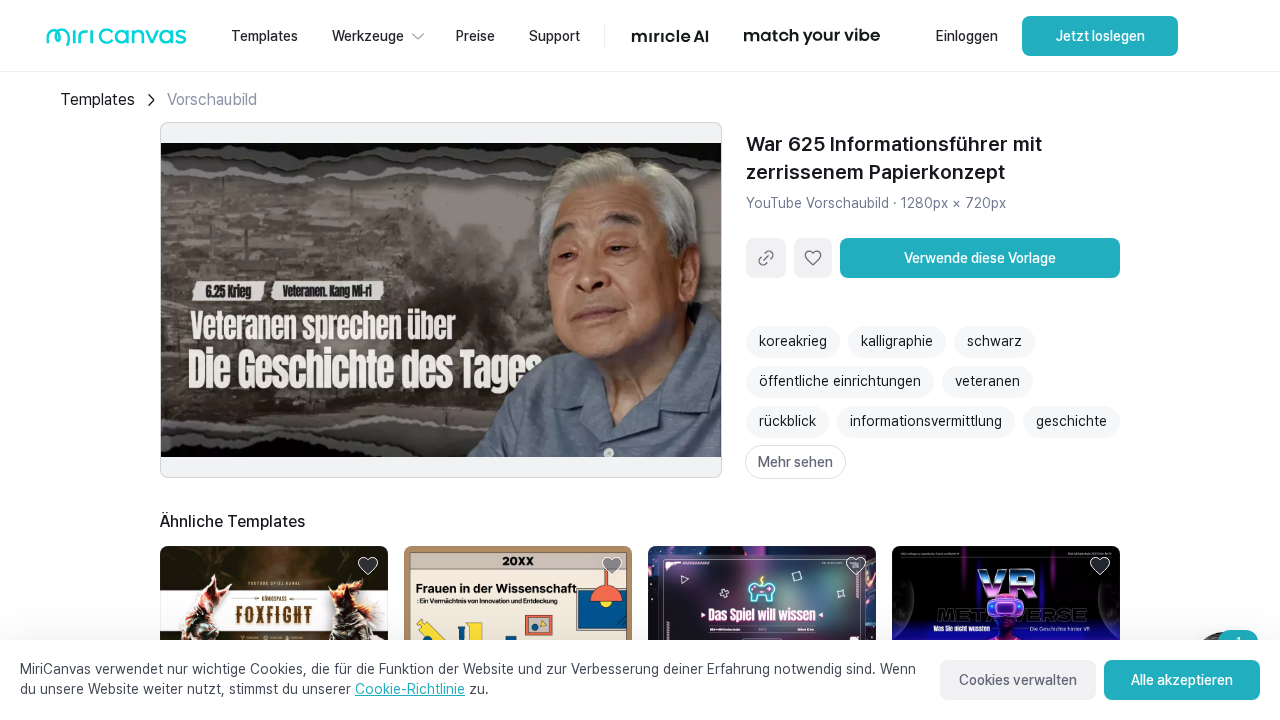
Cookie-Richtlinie (410, 689)
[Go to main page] (116, 41)
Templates (97, 99)
